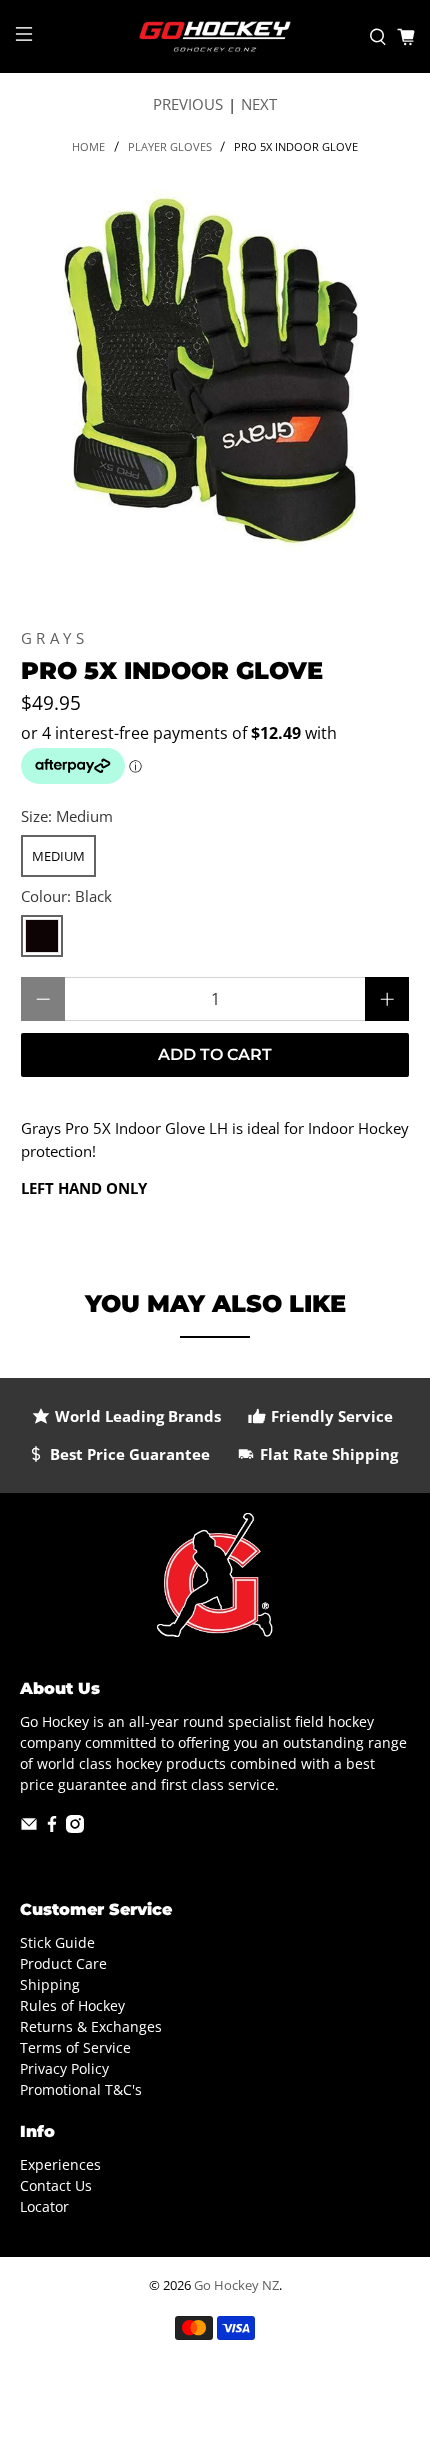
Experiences (60, 2164)
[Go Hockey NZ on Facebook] (52, 1827)
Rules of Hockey (72, 2005)
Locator (44, 2206)
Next (259, 104)
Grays (55, 638)
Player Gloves (170, 146)
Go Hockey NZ (236, 2285)
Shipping (50, 1984)
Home (88, 146)
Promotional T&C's (81, 2089)
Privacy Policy (64, 2068)
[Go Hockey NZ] (215, 36)
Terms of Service (75, 2047)
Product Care (63, 1963)
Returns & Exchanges (91, 2026)
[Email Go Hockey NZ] (29, 1827)
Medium (58, 856)
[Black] (42, 936)
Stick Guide (57, 1942)
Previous (188, 104)
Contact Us (56, 2185)
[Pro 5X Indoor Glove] (215, 372)
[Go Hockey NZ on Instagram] (75, 1827)
